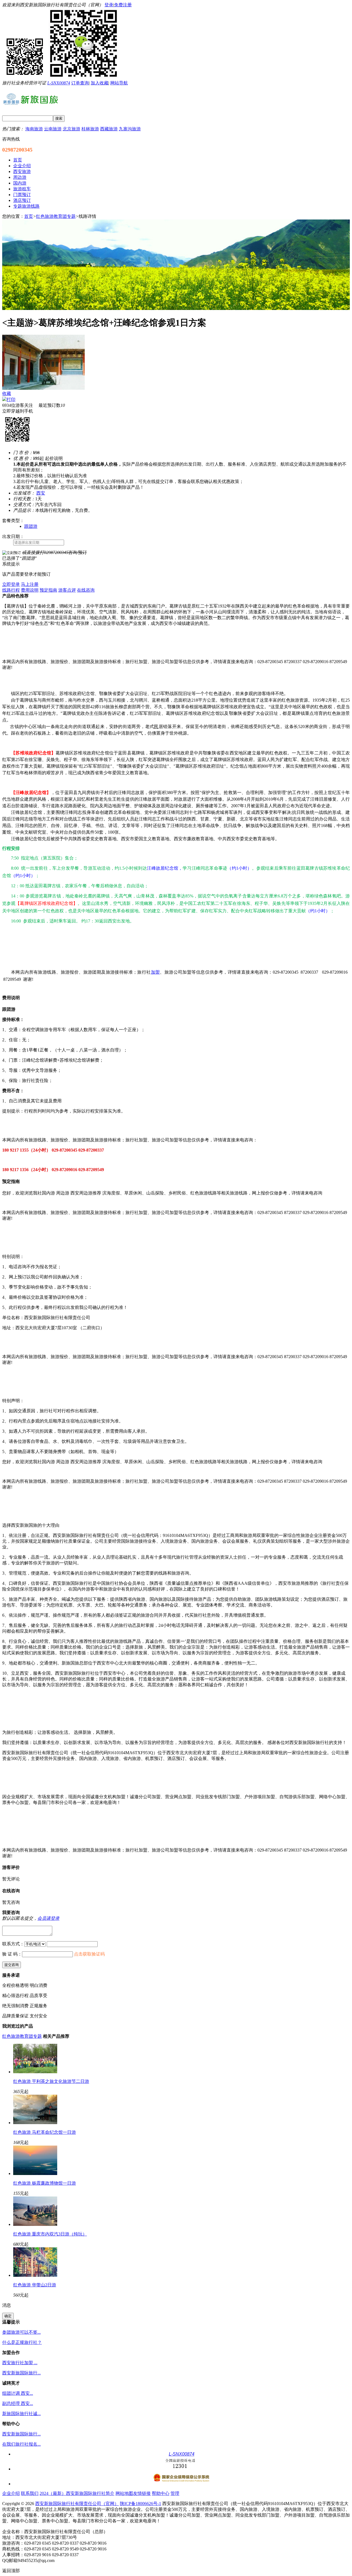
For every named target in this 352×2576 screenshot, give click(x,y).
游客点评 (67, 590)
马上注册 (30, 584)
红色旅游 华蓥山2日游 (35, 2285)
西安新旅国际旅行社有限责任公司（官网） (77, 2504)
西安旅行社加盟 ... (20, 2363)
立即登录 (11, 584)
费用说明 (30, 590)
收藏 (7, 393)
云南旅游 (53, 129)
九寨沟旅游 (130, 129)
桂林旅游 (90, 129)
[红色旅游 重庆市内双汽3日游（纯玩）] (35, 2224)
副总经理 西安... (18, 2403)
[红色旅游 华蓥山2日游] (35, 2275)
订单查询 (80, 83)
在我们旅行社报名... (21, 2444)
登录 (109, 5)
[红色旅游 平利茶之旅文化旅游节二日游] (35, 2072)
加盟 (156, 972)
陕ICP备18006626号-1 (141, 2504)
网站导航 (119, 83)
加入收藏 (100, 83)
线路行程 (11, 590)
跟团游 (31, 526)
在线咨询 (86, 590)
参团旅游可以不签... (21, 2332)
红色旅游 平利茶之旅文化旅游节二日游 (51, 2081)
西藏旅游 (109, 129)
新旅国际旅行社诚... (21, 2414)
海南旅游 (34, 129)
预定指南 (48, 590)
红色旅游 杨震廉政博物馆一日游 (45, 2183)
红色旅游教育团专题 (56, 216)
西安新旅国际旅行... (21, 2373)
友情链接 (142, 2493)
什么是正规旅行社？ (22, 2342)
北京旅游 (71, 129)
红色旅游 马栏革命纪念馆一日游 (45, 2132)
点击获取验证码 (89, 1954)
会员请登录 (48, 1918)
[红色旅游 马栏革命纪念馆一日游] (35, 2123)
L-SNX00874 (59, 83)
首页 (29, 216)
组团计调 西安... (18, 2393)
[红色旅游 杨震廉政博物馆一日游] (35, 2173)
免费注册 (123, 5)
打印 (11, 399)
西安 (41, 493)
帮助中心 (161, 2493)
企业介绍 (11, 2493)
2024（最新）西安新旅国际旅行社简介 (77, 2493)
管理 (175, 2493)
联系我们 (30, 2493)
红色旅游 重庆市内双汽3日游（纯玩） (50, 2234)
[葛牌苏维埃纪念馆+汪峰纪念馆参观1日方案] (43, 388)
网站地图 (124, 2493)
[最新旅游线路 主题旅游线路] (176, 308)
